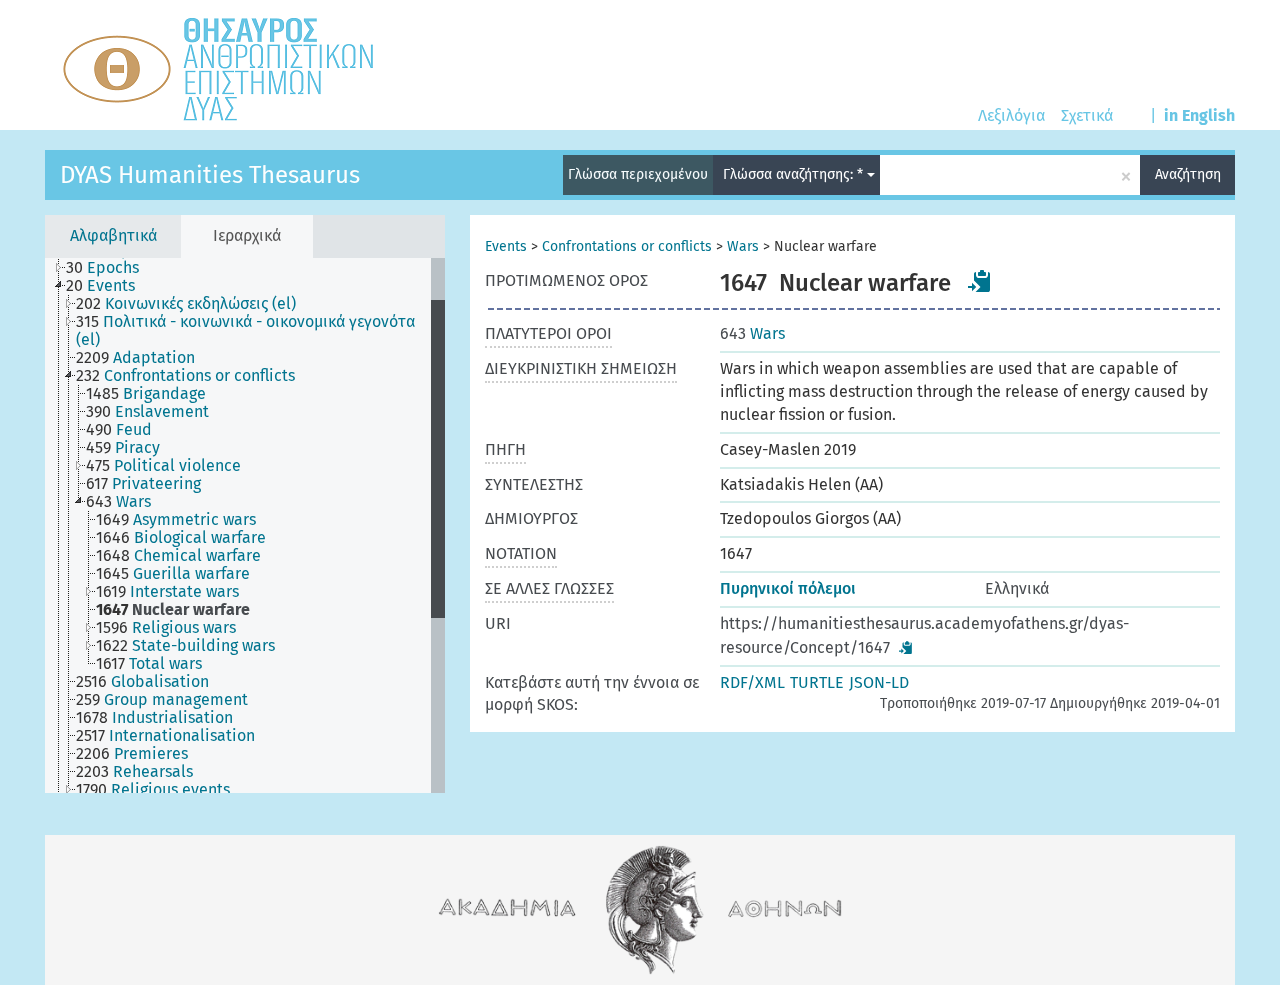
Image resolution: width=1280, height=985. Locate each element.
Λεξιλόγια (1011, 115)
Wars (743, 246)
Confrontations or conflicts (627, 246)
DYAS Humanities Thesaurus (210, 175)
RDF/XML (752, 682)
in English (1199, 115)
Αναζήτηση (1188, 174)
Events (506, 246)
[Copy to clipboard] (980, 281)
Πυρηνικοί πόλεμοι (788, 588)
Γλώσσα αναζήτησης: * (795, 174)
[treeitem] (111, 268)
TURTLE (817, 682)
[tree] (245, 525)
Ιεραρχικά (247, 235)
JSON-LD (879, 682)
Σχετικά (1087, 115)
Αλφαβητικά (113, 235)
